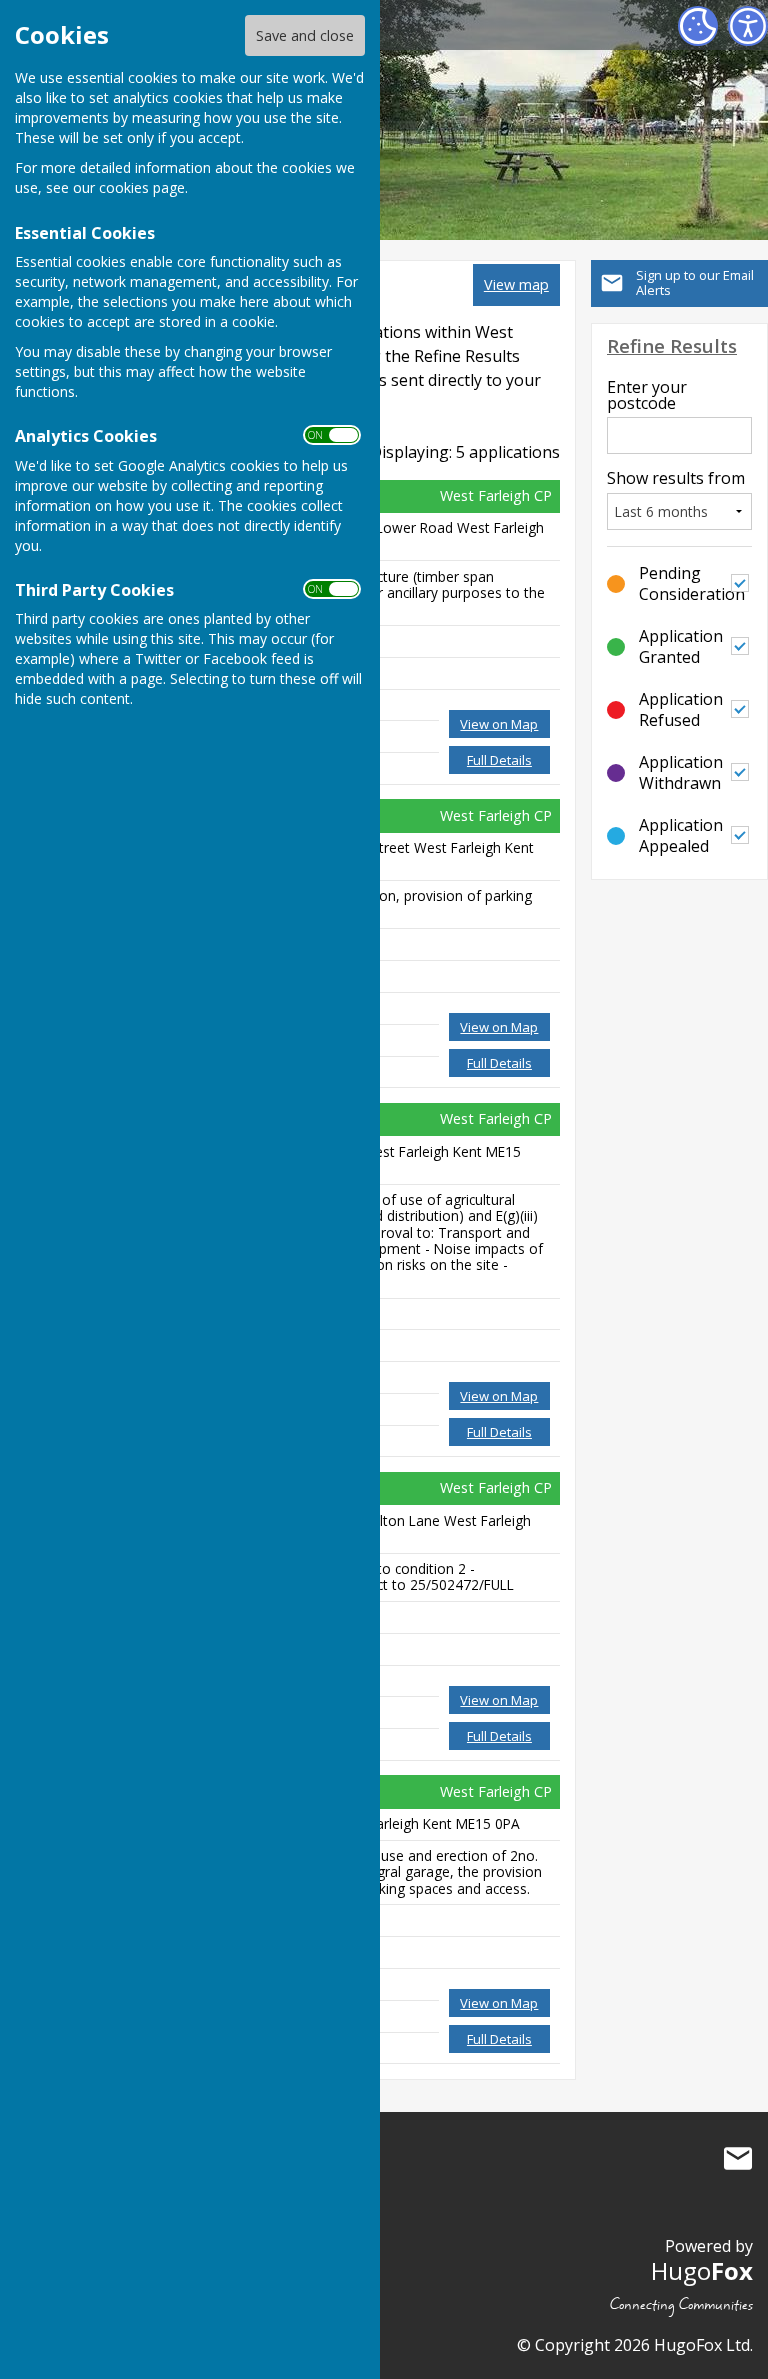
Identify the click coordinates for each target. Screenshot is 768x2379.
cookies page (142, 187)
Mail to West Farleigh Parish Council (738, 2159)
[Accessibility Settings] (748, 26)
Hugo (702, 2270)
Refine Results (672, 345)
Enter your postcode (647, 395)
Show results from (676, 478)
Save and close (305, 35)
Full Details (499, 760)
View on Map (499, 724)
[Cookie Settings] (698, 26)
